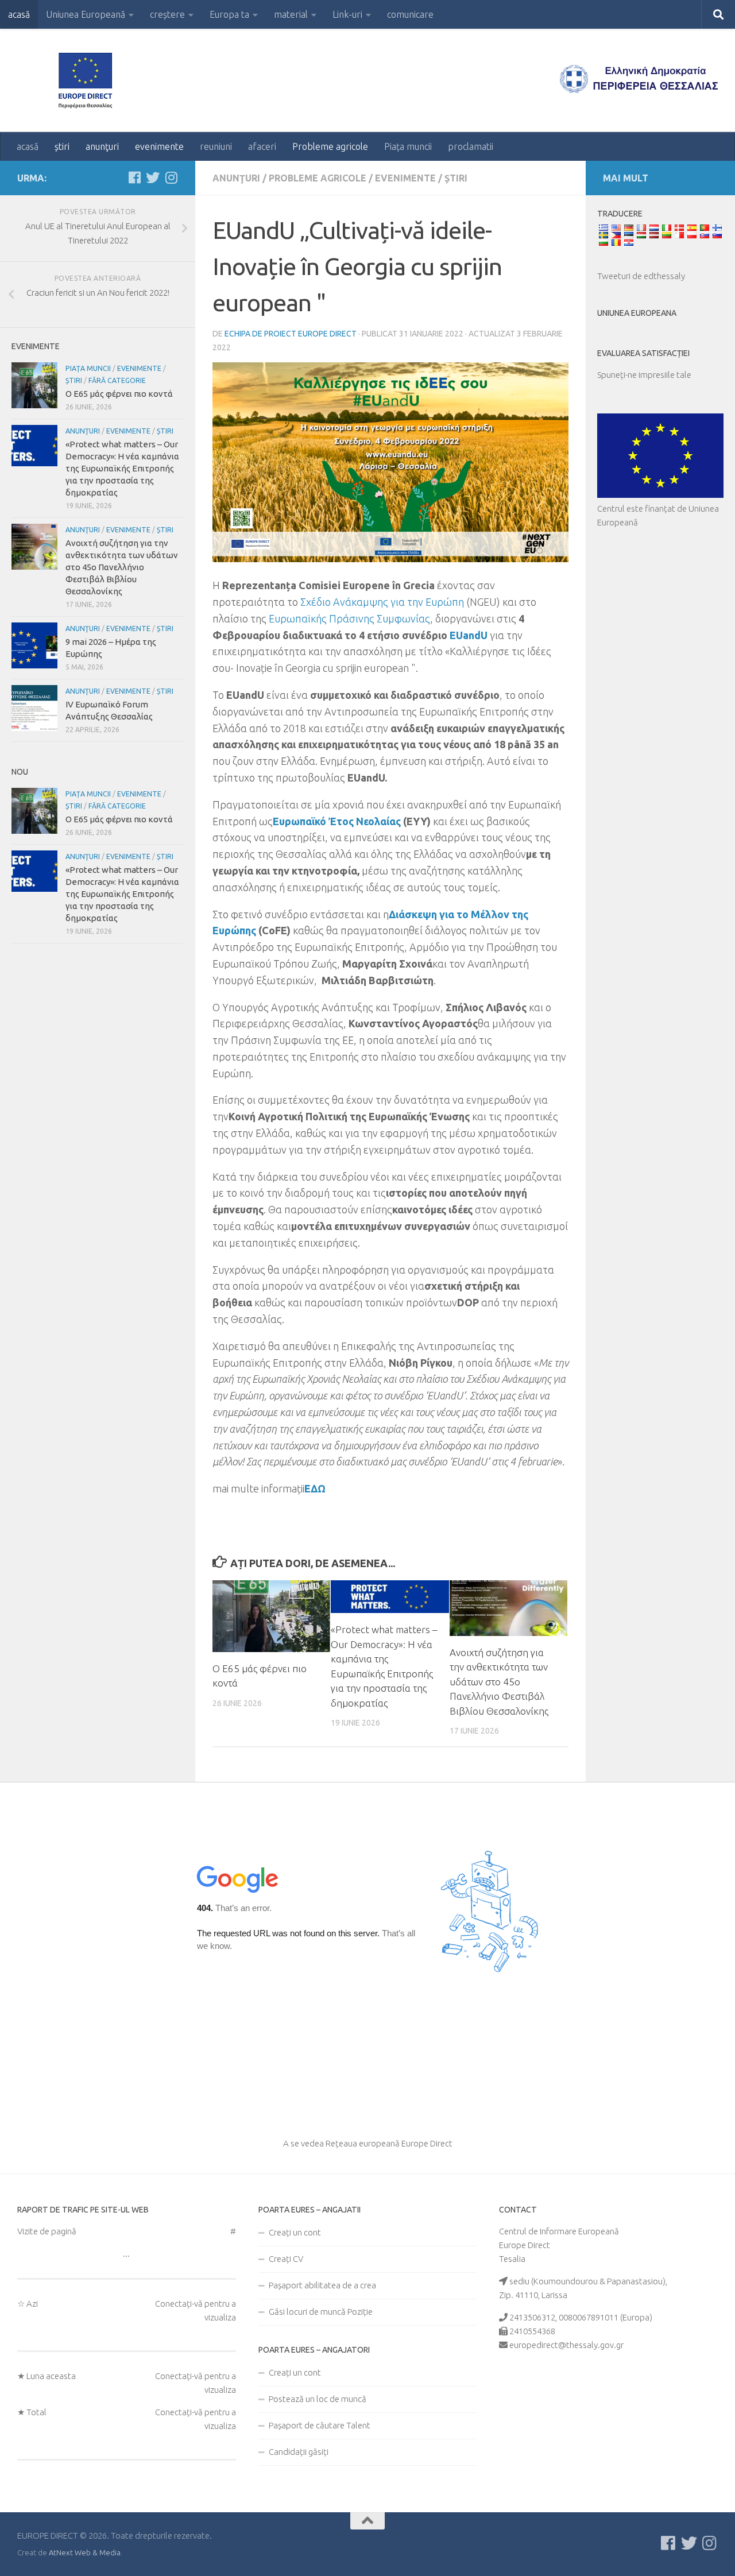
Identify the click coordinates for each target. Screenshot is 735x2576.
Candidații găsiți (299, 2452)
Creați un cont (295, 2232)
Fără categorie (117, 380)
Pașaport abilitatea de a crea (322, 2285)
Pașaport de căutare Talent (320, 2425)
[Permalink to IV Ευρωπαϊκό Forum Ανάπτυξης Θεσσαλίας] (34, 708)
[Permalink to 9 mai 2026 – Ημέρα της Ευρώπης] (34, 645)
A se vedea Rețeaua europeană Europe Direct (368, 2143)
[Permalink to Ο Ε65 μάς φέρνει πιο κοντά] (271, 1616)
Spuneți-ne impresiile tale (644, 375)
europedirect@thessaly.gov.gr (566, 2345)
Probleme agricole (330, 146)
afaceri (262, 146)
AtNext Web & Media (85, 2552)
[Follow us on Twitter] (153, 177)
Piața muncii (408, 146)
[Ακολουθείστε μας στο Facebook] (134, 177)
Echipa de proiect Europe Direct (291, 334)
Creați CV (286, 2259)
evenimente (159, 146)
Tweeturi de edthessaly (641, 276)
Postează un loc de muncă (318, 2399)
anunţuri (102, 146)
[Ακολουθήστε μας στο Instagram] (171, 177)
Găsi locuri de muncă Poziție (321, 2312)
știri (62, 146)
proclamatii (471, 146)
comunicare (410, 14)
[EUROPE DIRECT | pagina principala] (89, 80)
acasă (19, 14)
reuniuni (216, 146)
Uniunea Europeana (637, 313)
